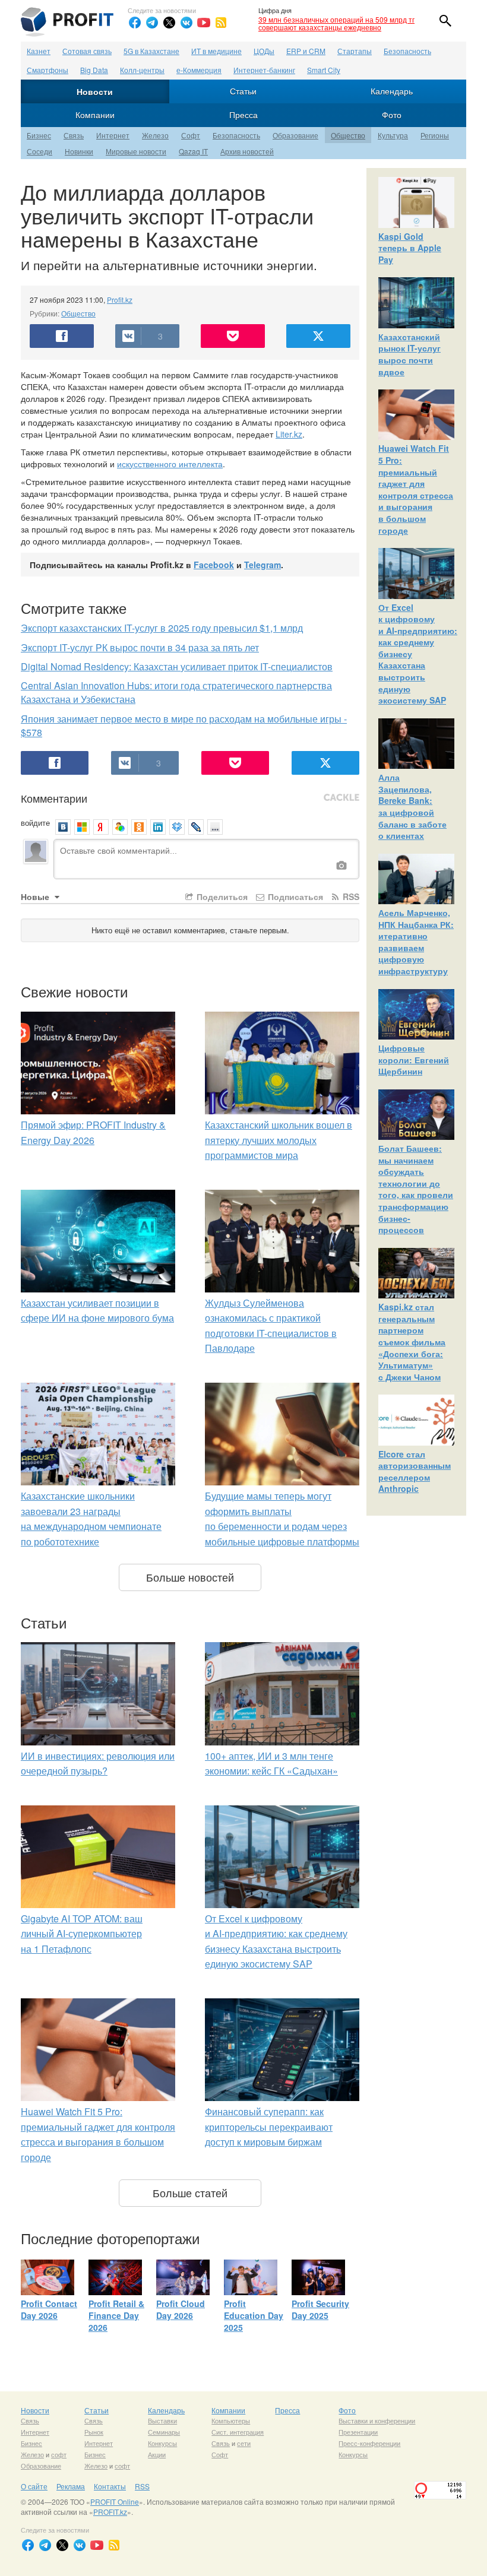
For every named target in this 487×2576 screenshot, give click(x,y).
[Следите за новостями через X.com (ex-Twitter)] (169, 23)
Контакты (110, 2486)
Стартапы (355, 51)
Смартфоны (48, 70)
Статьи (243, 91)
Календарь (392, 91)
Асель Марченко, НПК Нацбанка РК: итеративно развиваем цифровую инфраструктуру (416, 942)
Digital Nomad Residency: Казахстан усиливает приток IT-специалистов (177, 666)
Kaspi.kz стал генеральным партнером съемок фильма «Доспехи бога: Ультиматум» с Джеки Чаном (412, 1342)
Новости (95, 91)
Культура (393, 135)
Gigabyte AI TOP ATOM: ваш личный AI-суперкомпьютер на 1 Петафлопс (82, 1934)
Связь (74, 135)
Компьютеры (231, 2420)
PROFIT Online (115, 2501)
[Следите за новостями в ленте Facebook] (135, 23)
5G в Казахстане (151, 51)
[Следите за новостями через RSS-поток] (221, 23)
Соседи (39, 151)
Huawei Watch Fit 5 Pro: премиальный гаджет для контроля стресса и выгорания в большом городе (416, 489)
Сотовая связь (87, 51)
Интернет (113, 135)
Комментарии (54, 798)
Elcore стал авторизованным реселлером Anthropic (415, 1471)
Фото (392, 115)
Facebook (214, 565)
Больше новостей (190, 1577)
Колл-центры (142, 70)
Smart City (324, 70)
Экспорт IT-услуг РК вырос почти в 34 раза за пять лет (140, 647)
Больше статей (190, 2192)
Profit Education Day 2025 (254, 2315)
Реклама (71, 2486)
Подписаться (294, 896)
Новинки (79, 151)
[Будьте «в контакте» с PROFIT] (186, 23)
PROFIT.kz (110, 2512)
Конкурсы (162, 2443)
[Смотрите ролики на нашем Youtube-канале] (204, 23)
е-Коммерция (199, 70)
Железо (155, 135)
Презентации (358, 2432)
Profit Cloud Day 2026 (181, 2309)
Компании (95, 115)
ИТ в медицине (216, 51)
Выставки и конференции (377, 2420)
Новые (36, 896)
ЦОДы (264, 51)
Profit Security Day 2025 (320, 2309)
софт (59, 2454)
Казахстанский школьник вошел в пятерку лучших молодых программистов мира (279, 1140)
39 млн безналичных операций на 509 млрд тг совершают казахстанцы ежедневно (336, 23)
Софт (191, 135)
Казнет (39, 51)
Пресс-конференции (369, 2443)
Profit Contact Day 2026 (49, 2309)
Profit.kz (120, 300)
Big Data (94, 70)
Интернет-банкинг (264, 70)
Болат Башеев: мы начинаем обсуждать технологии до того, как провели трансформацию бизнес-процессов (416, 1189)
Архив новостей (247, 151)
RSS (350, 896)
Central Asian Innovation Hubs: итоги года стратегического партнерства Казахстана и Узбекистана (176, 692)
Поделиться (221, 896)
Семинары (164, 2432)
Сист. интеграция (238, 2432)
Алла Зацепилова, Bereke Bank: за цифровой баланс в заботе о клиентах (412, 806)
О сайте (34, 2486)
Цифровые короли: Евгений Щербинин (414, 1059)
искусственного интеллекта (170, 464)
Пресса (243, 115)
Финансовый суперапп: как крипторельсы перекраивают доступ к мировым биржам (269, 2127)
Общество (348, 135)
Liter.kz (289, 434)
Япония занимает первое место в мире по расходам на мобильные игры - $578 (184, 725)
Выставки (162, 2420)
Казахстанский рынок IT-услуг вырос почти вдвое (409, 354)
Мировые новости (136, 151)
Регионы (435, 135)
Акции (157, 2454)
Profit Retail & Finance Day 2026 (116, 2315)
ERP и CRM (306, 51)
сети (244, 2443)
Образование (295, 135)
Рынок (94, 2432)
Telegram (263, 565)
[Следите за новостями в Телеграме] (152, 23)
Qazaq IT (193, 151)
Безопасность (407, 51)
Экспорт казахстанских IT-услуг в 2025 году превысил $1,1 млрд (162, 628)
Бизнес (39, 135)
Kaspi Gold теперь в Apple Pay (410, 248)
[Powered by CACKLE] (341, 798)
